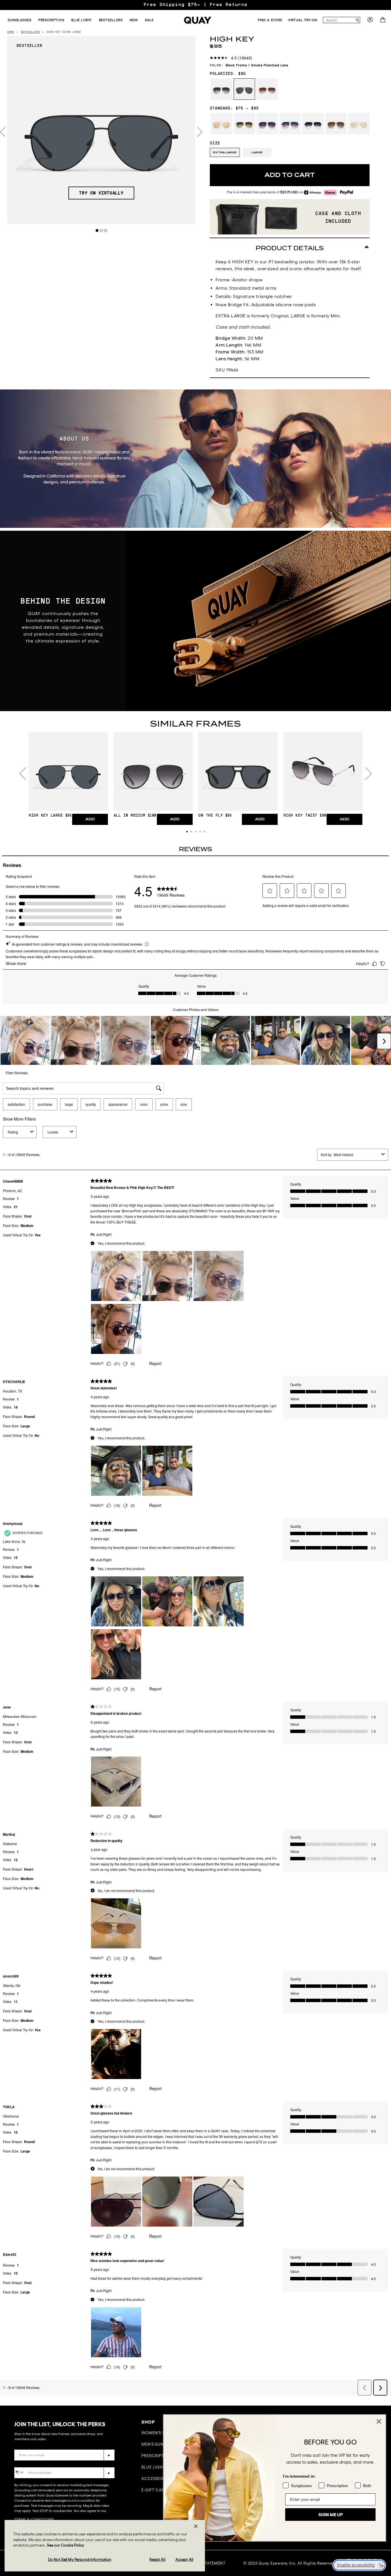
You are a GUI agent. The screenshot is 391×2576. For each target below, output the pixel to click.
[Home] (198, 20)
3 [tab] (106, 230)
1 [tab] (97, 230)
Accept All (184, 2560)
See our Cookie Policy (66, 2545)
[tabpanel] (101, 130)
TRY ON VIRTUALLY (101, 193)
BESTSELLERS (30, 32)
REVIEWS (195, 849)
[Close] (196, 2526)
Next (200, 132)
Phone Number (31, 2463)
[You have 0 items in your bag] (383, 21)
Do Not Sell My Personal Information (80, 2560)
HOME (11, 32)
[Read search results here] (357, 20)
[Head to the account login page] (370, 21)
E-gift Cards (156, 2490)
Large (257, 152)
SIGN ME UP (330, 2515)
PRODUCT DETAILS (290, 248)
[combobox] (339, 20)
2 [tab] (101, 230)
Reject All (157, 2560)
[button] (187, 832)
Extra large (225, 152)
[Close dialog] (378, 2421)
